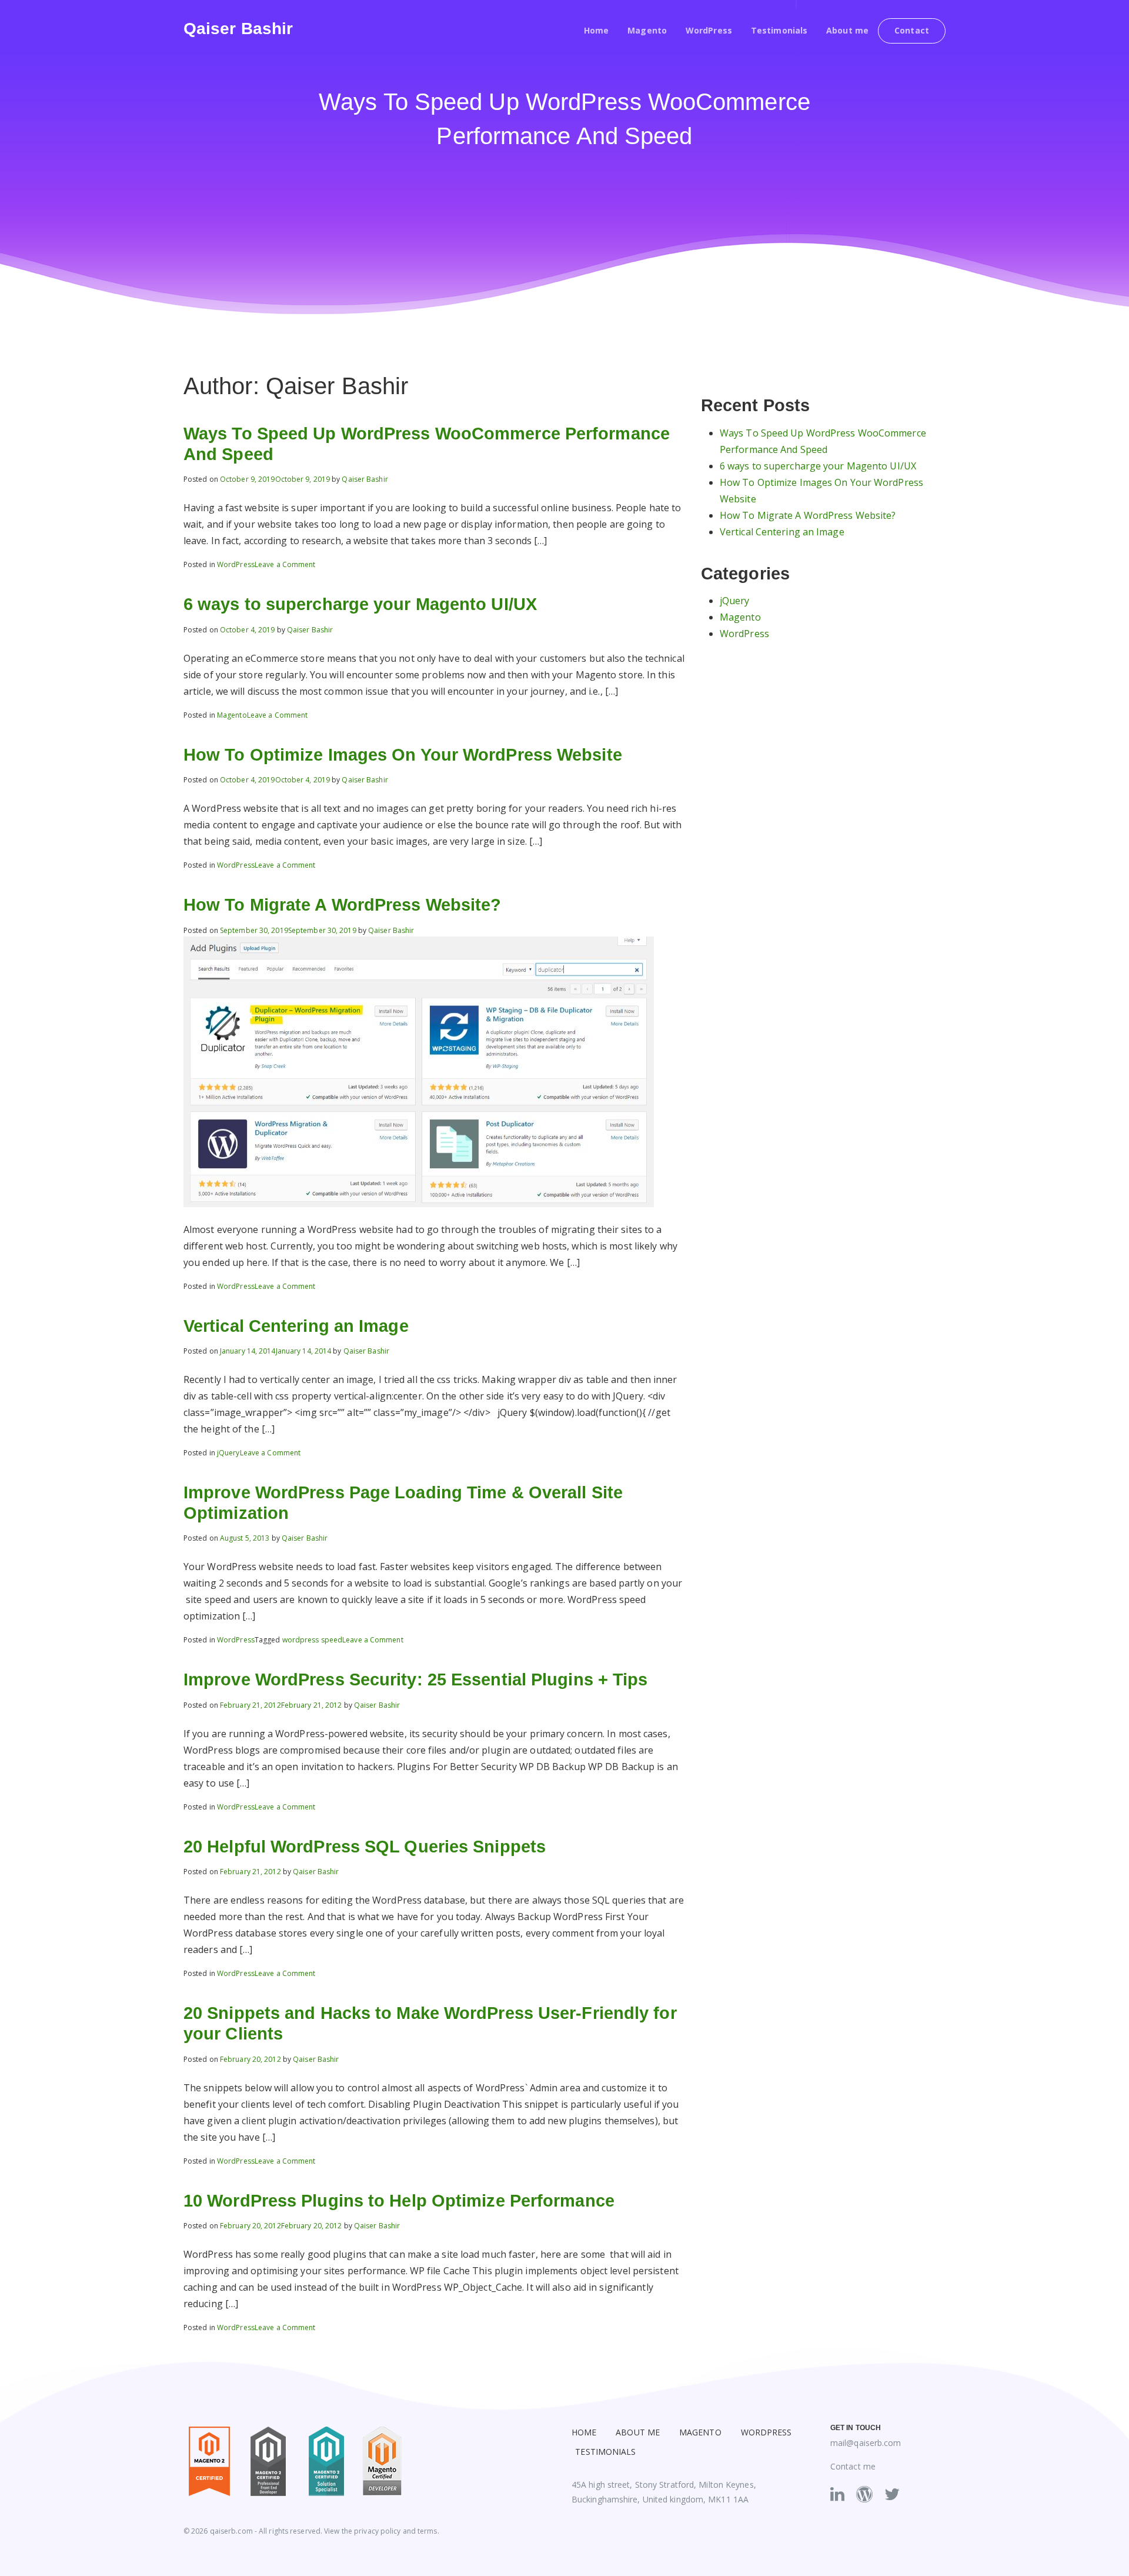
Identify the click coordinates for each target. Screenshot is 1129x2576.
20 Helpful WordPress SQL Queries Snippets (365, 1847)
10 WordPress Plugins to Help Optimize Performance (399, 2201)
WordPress (709, 30)
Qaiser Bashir (238, 29)
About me (847, 30)
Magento (647, 30)
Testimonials (779, 30)
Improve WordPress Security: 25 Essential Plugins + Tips (416, 1679)
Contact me (853, 2466)
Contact (912, 30)
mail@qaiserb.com (866, 2443)
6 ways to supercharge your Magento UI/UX (360, 604)
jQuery (228, 1453)
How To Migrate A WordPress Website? (343, 905)
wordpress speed (313, 1640)
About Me (638, 2432)
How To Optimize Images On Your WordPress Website (403, 755)
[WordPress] (864, 2494)
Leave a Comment (285, 564)
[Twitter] (892, 2494)
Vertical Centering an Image (296, 1326)
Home (596, 30)
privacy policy (377, 2531)
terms (427, 2531)
